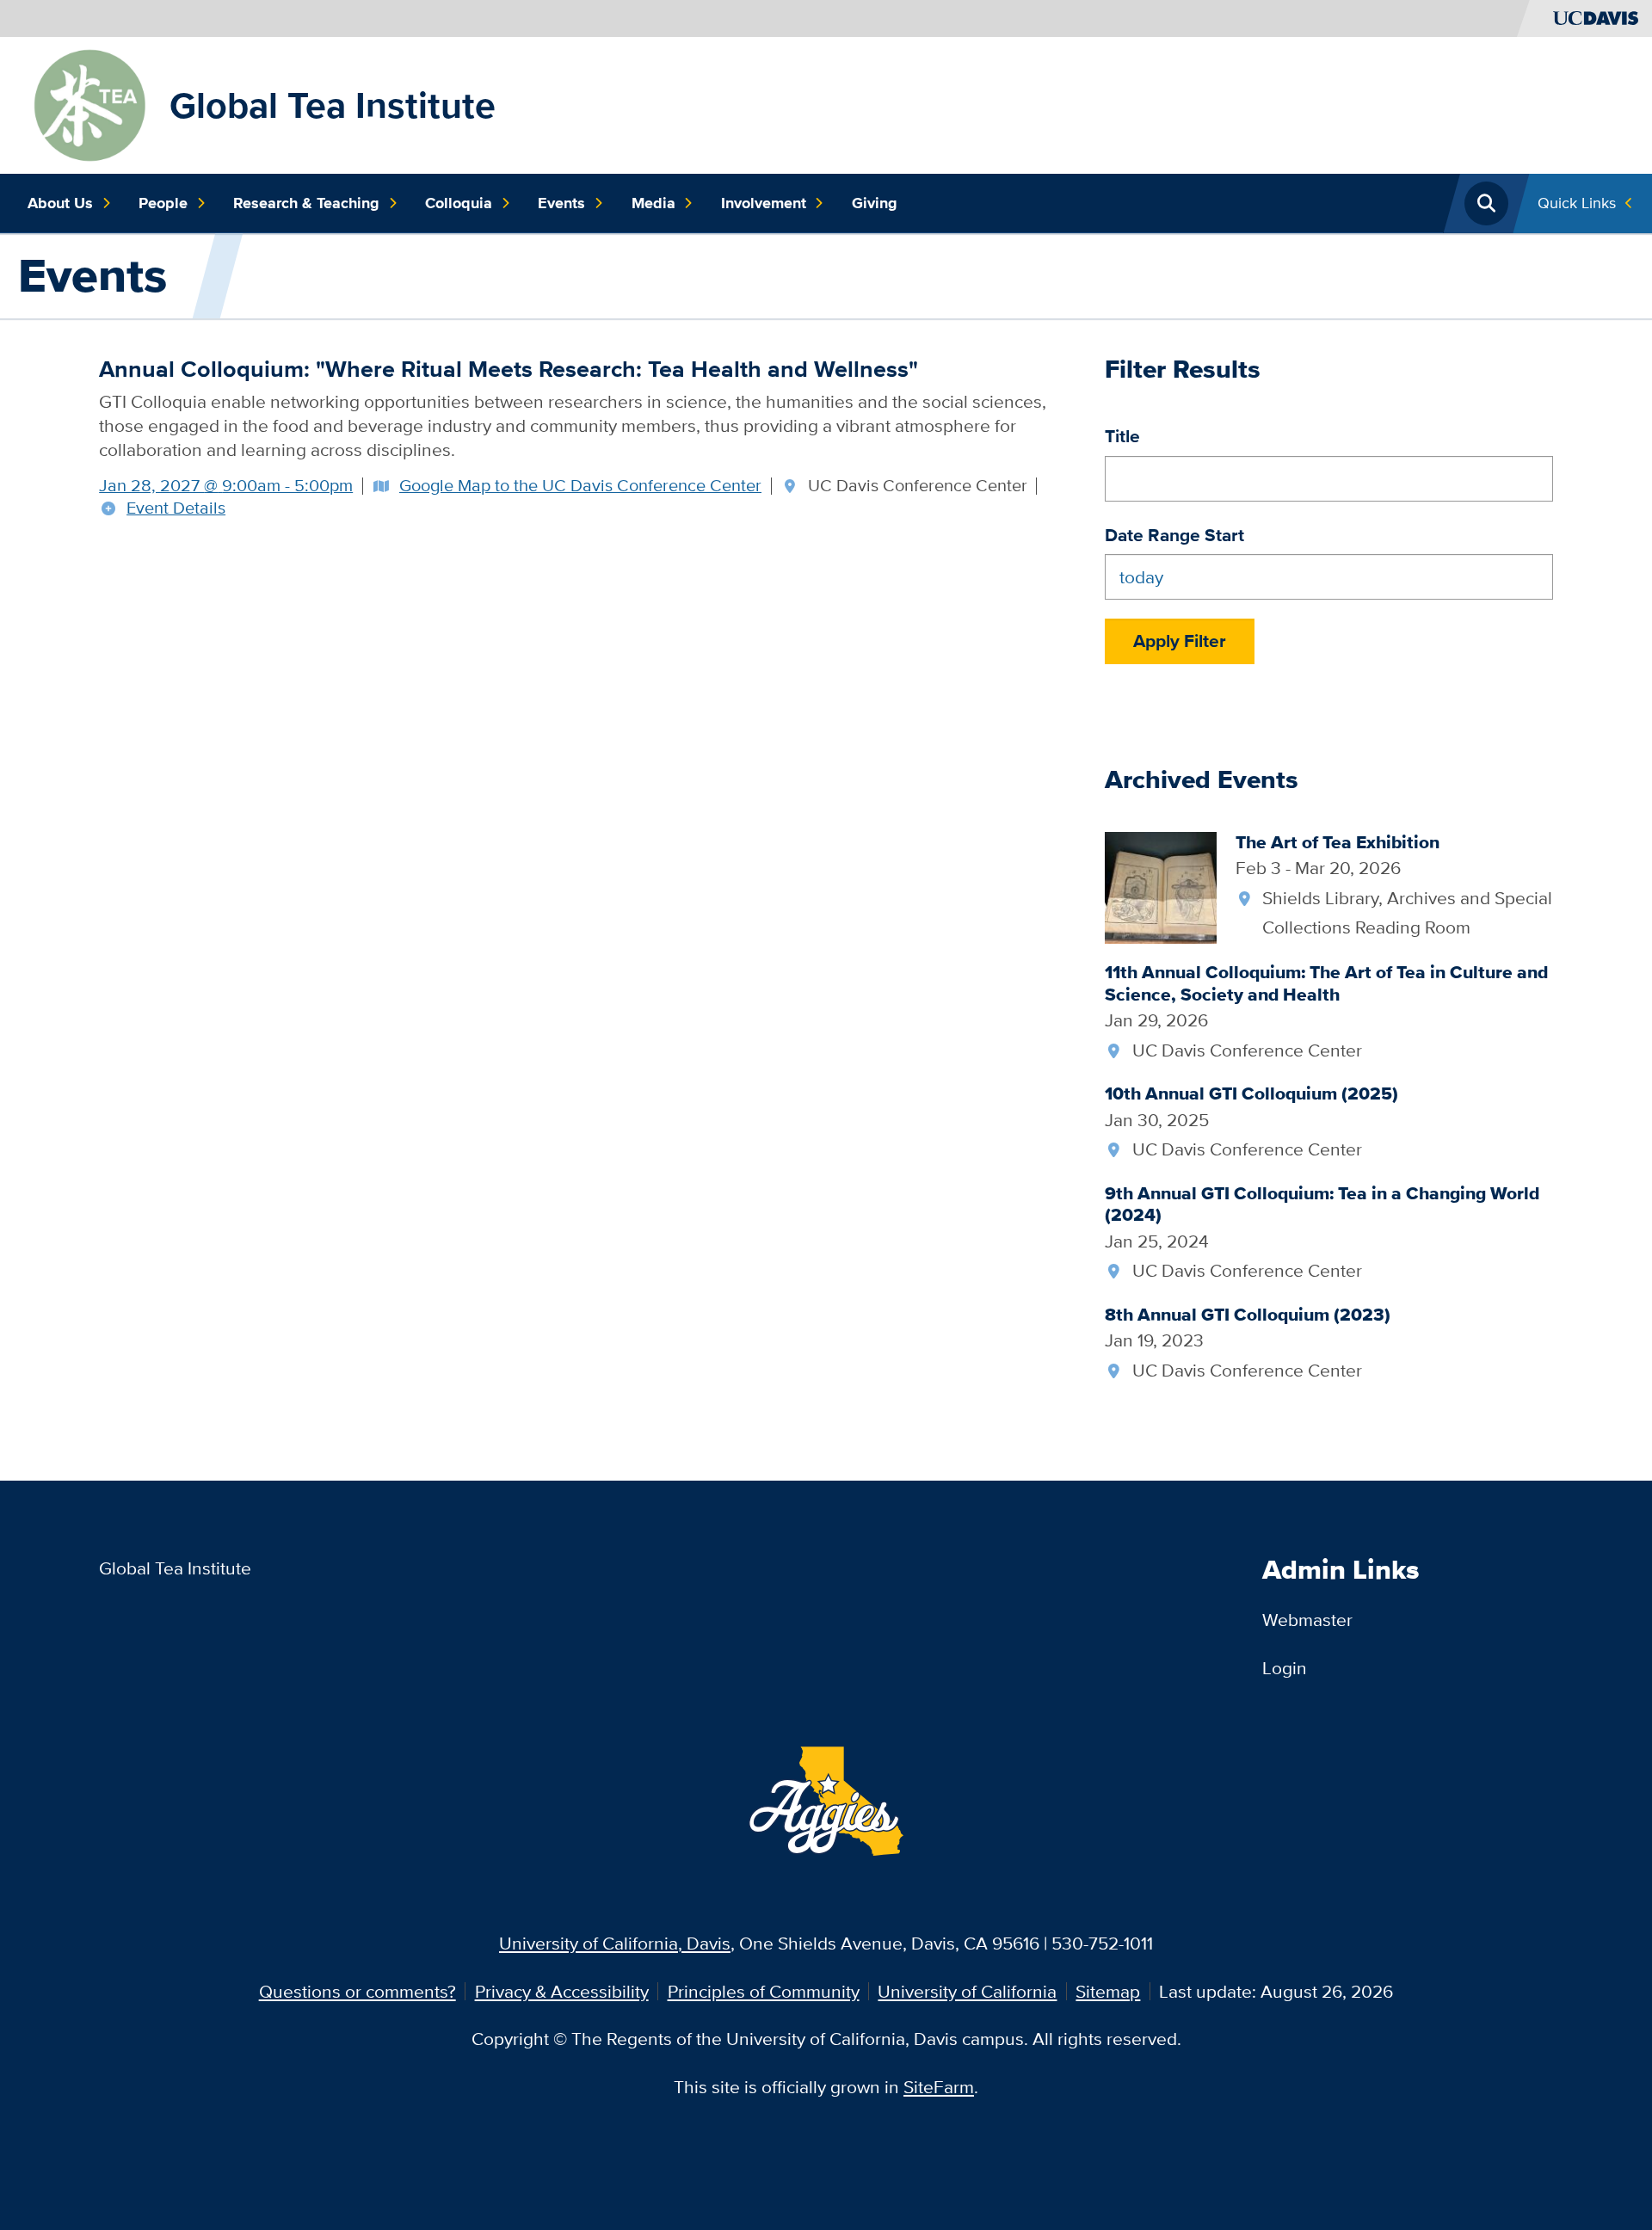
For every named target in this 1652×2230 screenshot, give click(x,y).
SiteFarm (939, 2087)
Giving (875, 203)
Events (561, 203)
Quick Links (1577, 203)
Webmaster (1307, 1620)
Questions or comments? (358, 1991)
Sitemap (1108, 1991)
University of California (967, 1991)
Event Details (176, 508)
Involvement (764, 203)
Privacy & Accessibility (562, 1991)
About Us (60, 203)
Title (1122, 436)
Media (653, 203)
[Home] (89, 103)
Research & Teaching (306, 203)
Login (1285, 1668)
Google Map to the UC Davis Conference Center (580, 485)
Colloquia (459, 203)
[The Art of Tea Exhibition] (1161, 886)
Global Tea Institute (333, 105)
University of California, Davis (615, 1943)
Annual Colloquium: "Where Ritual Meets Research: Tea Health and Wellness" (509, 369)
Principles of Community (764, 1991)
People (163, 203)
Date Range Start (1174, 535)
